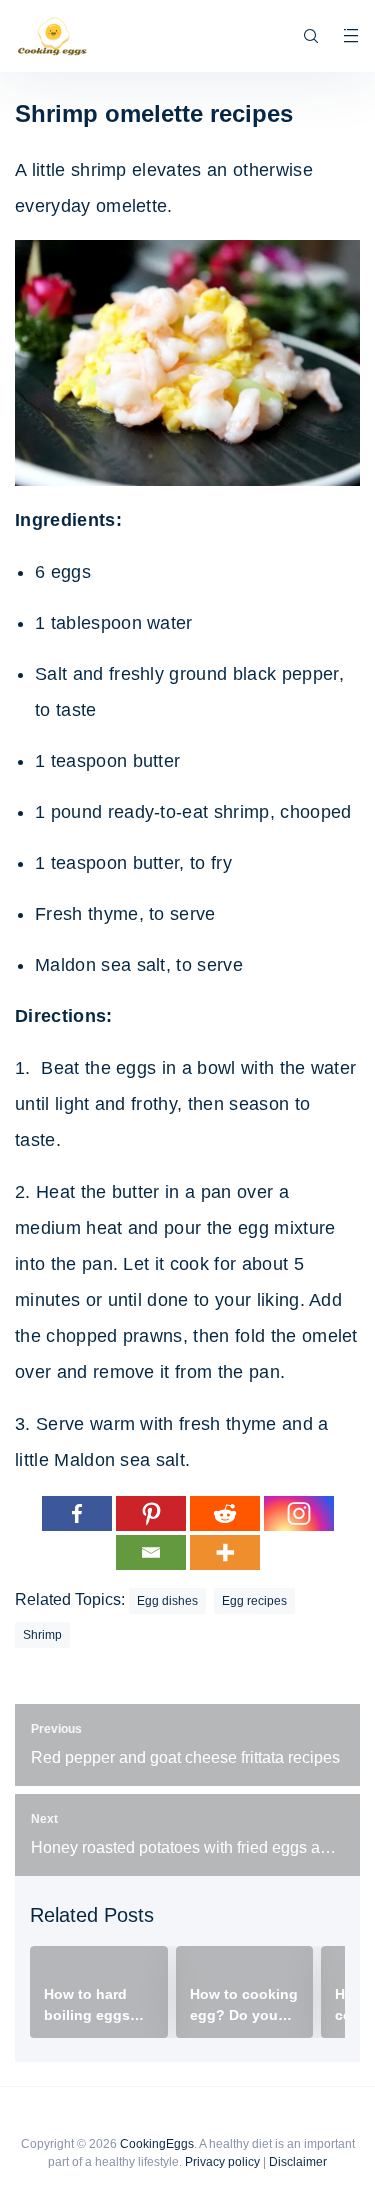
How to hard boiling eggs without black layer (90, 2006)
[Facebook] (77, 1513)
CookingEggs (157, 2144)
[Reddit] (225, 1513)
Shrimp (42, 1635)
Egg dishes (167, 1601)
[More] (225, 1552)
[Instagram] (299, 1513)
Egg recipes (254, 1601)
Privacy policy (222, 2162)
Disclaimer (298, 2162)
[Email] (151, 1552)
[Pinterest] (151, 1513)
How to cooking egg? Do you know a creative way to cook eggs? (244, 2006)
